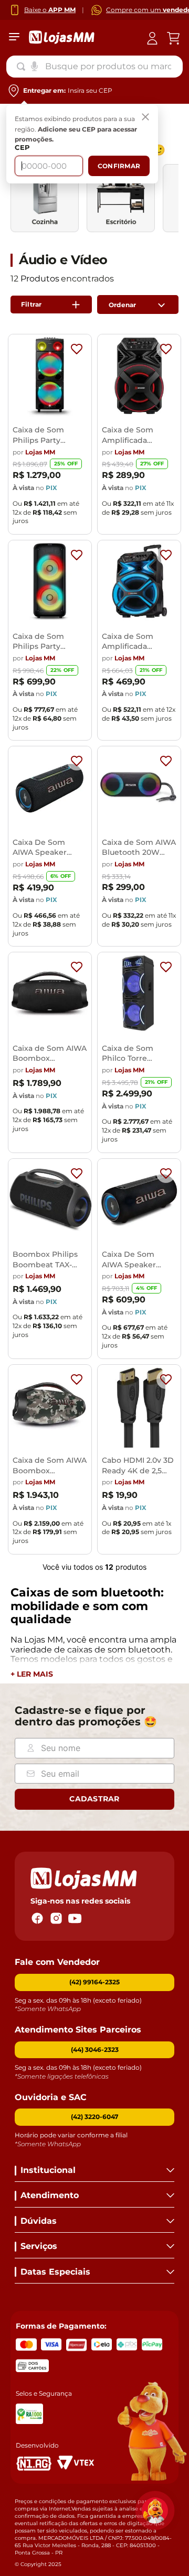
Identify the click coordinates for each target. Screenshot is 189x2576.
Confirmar (119, 166)
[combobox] (94, 67)
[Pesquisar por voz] (34, 66)
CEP (22, 148)
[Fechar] (145, 117)
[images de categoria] (45, 198)
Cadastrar (94, 1799)
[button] (94, 2050)
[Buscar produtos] (23, 67)
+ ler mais (32, 1674)
